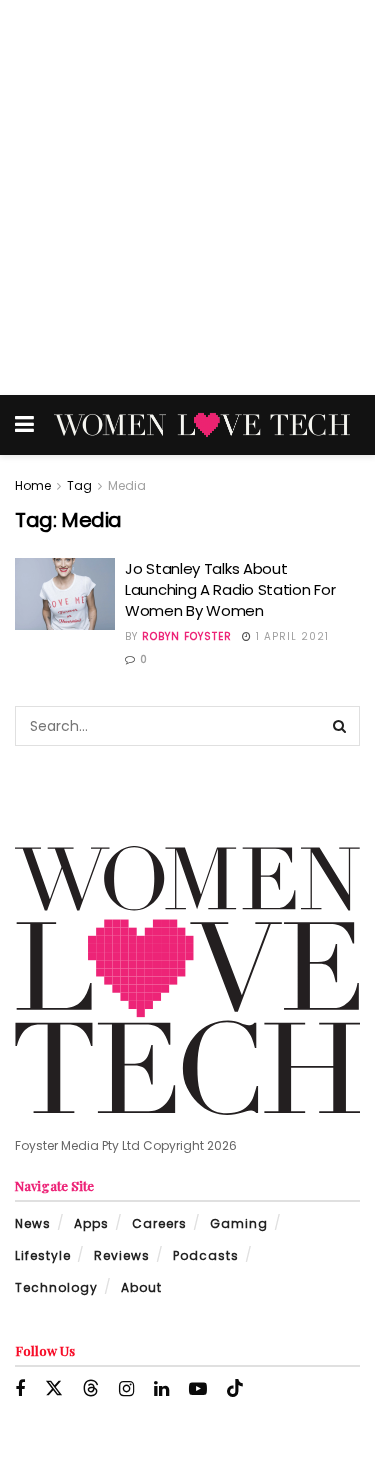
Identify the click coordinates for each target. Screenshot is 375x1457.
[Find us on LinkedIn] (161, 1389)
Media (127, 485)
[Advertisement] (187, 197)
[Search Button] (340, 726)
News (33, 1223)
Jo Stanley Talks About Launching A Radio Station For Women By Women (230, 589)
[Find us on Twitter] (54, 1389)
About (141, 1287)
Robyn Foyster (187, 636)
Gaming (239, 1223)
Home (33, 485)
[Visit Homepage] (202, 425)
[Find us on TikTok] (235, 1389)
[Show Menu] (24, 425)
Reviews (122, 1255)
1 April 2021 (290, 636)
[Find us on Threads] (91, 1389)
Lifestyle (43, 1255)
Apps (91, 1223)
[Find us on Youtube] (198, 1389)
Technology (56, 1287)
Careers (159, 1223)
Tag (79, 485)
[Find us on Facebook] (20, 1389)
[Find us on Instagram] (126, 1389)
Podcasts (206, 1255)
